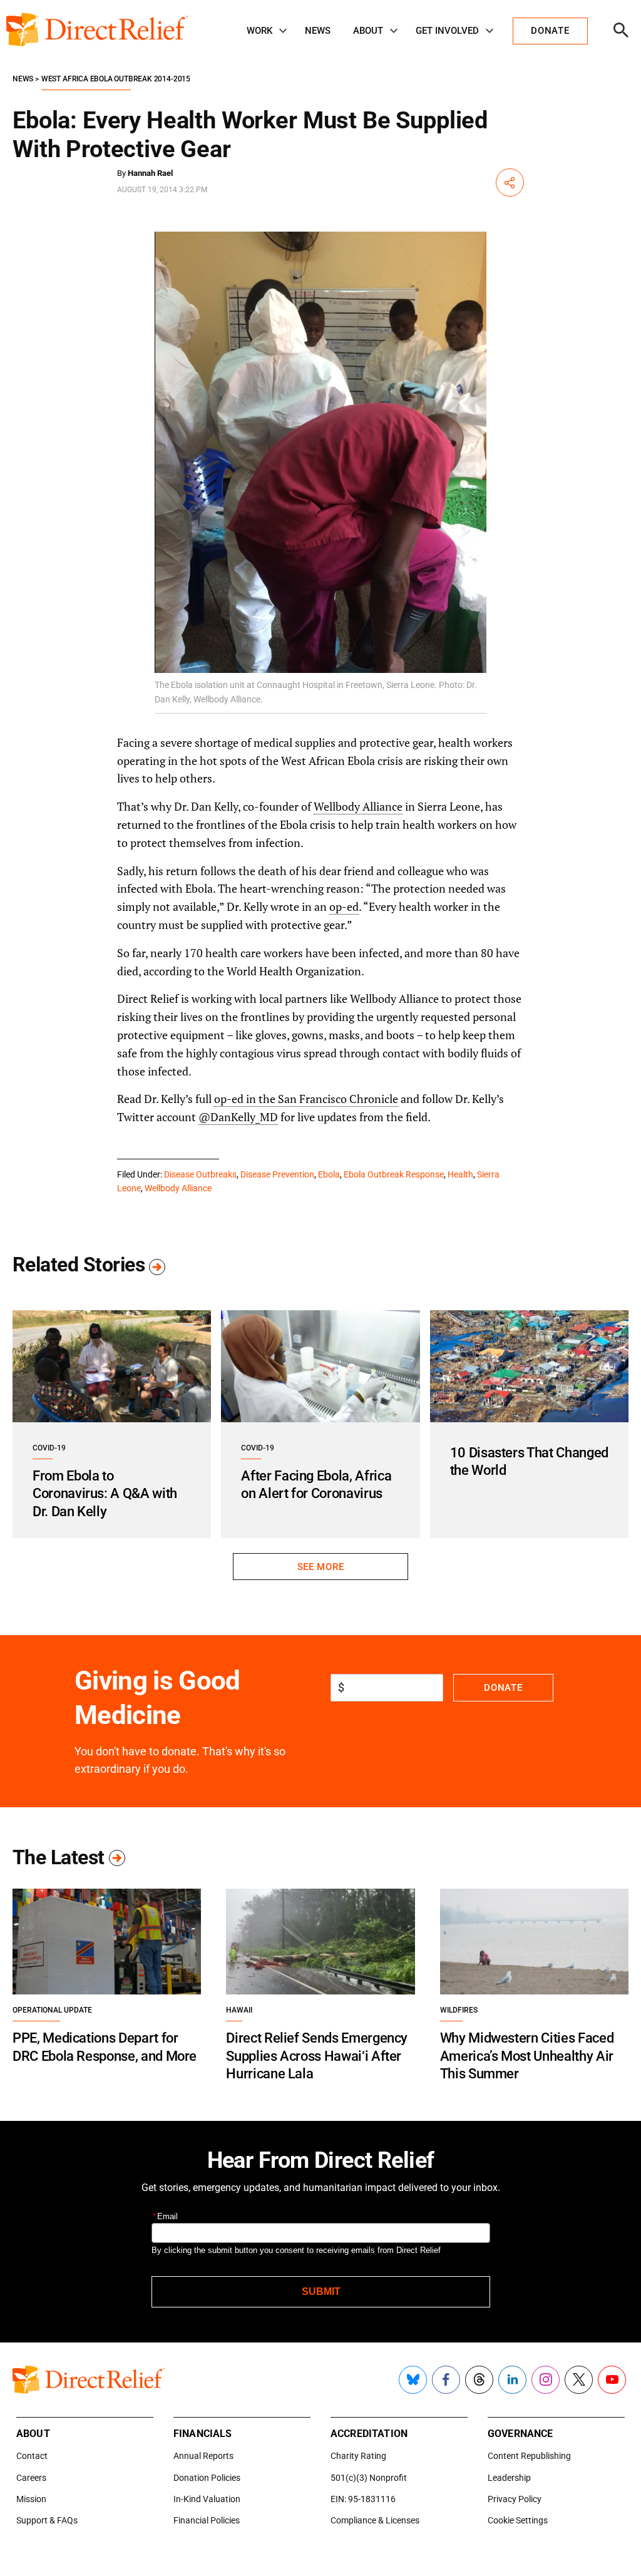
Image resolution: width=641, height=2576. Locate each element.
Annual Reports (203, 2456)
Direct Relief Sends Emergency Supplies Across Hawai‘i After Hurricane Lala (317, 2056)
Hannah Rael (150, 173)
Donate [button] (550, 31)
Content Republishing (529, 2456)
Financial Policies (207, 2520)
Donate (503, 1688)
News (318, 31)
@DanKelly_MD (238, 1117)
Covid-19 (49, 1448)
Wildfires (459, 2010)
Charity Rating (358, 2456)
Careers (31, 2478)
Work (259, 31)
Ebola (329, 1174)
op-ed (344, 906)
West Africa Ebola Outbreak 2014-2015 (116, 79)
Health (460, 1174)
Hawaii (239, 2010)
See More (320, 1567)
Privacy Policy (515, 2499)
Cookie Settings (518, 2520)
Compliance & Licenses (375, 2520)
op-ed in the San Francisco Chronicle (306, 1099)
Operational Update (52, 2010)
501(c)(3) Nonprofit (369, 2478)
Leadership (509, 2478)
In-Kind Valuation (207, 2499)
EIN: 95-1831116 (363, 2499)
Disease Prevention (277, 1174)
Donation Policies (207, 2478)
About (368, 31)
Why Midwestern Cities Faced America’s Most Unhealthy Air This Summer (527, 2056)
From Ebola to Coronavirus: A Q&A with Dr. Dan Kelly (105, 1494)
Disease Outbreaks (200, 1174)
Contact (32, 2456)
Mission (31, 2499)
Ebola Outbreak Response (394, 1174)
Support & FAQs (47, 2520)
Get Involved (447, 31)
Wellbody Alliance (358, 806)
